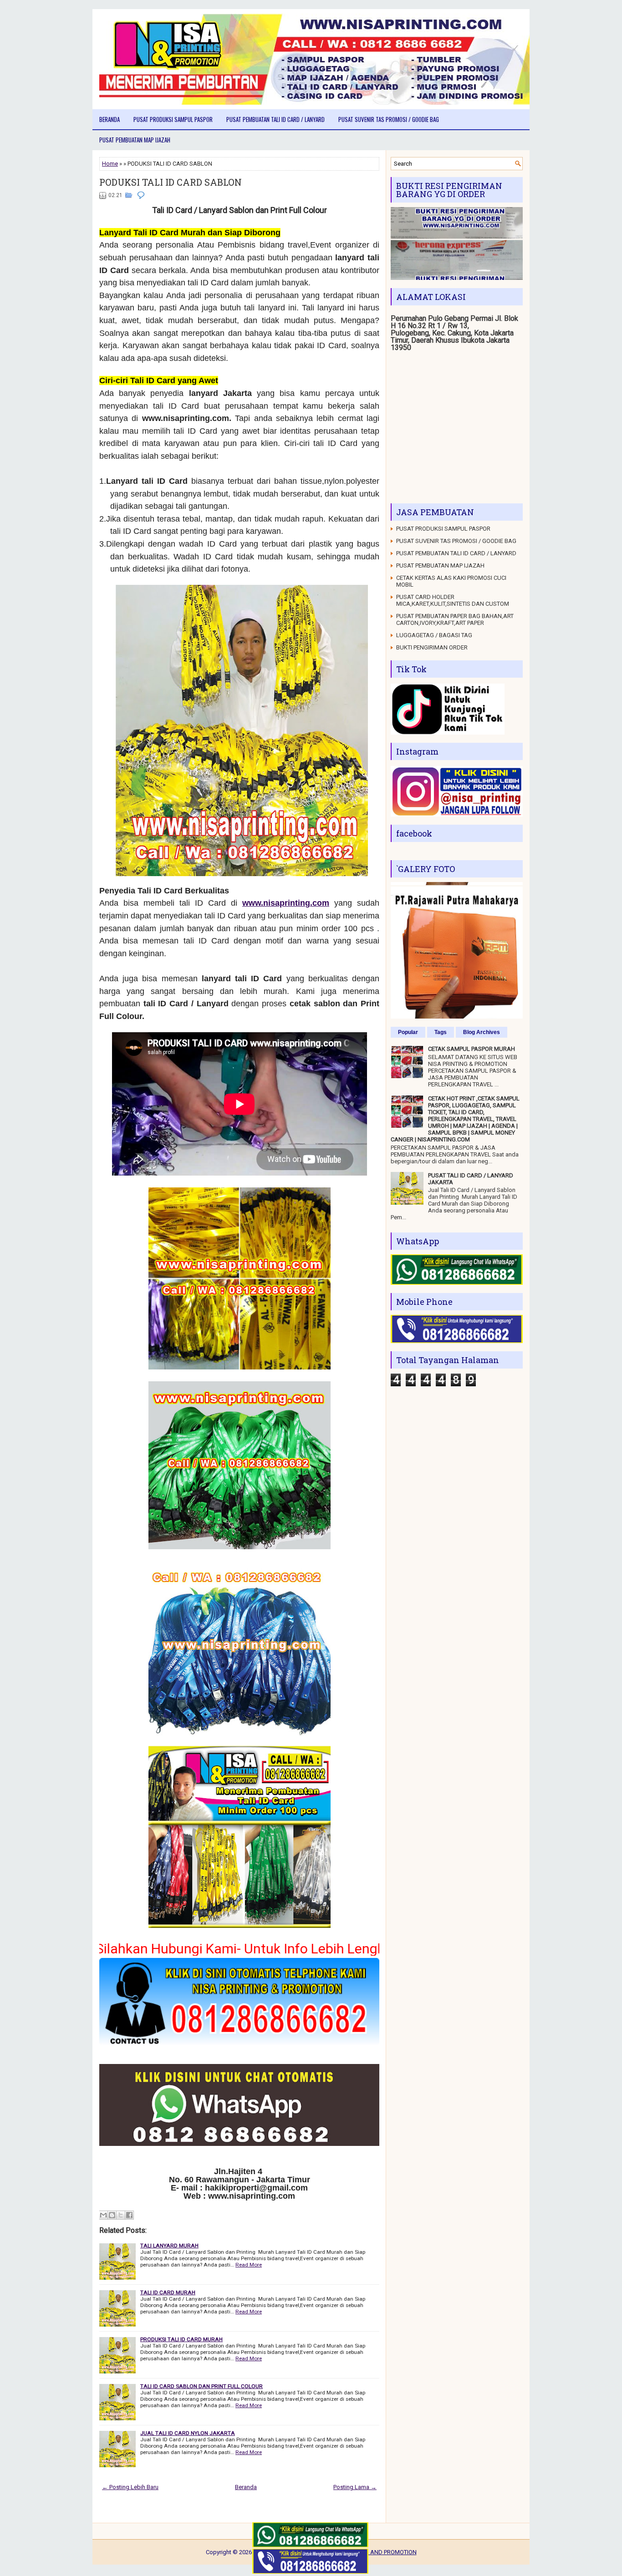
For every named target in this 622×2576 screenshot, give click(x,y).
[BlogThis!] (112, 2215)
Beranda (110, 119)
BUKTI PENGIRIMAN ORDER (432, 647)
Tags (441, 1032)
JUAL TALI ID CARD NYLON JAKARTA (188, 2433)
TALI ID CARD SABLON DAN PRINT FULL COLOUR (201, 2386)
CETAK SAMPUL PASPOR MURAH (472, 1049)
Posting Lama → (355, 2487)
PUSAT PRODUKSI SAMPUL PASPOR (173, 119)
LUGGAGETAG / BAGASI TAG (434, 635)
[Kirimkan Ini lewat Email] (103, 2215)
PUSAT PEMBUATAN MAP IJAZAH (135, 140)
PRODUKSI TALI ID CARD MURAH (181, 2339)
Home (110, 164)
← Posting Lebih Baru (130, 2487)
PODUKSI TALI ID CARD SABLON (171, 182)
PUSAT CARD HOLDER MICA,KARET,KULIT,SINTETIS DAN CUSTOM (453, 600)
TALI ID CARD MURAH (168, 2292)
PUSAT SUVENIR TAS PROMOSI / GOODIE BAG (389, 119)
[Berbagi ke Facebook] (129, 2215)
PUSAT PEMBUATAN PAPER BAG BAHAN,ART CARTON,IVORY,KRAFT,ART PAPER (455, 619)
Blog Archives (482, 1032)
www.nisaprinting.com (286, 903)
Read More (249, 2265)
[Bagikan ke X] (121, 2215)
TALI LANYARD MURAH (169, 2246)
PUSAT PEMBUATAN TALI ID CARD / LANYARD (275, 119)
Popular (408, 1032)
